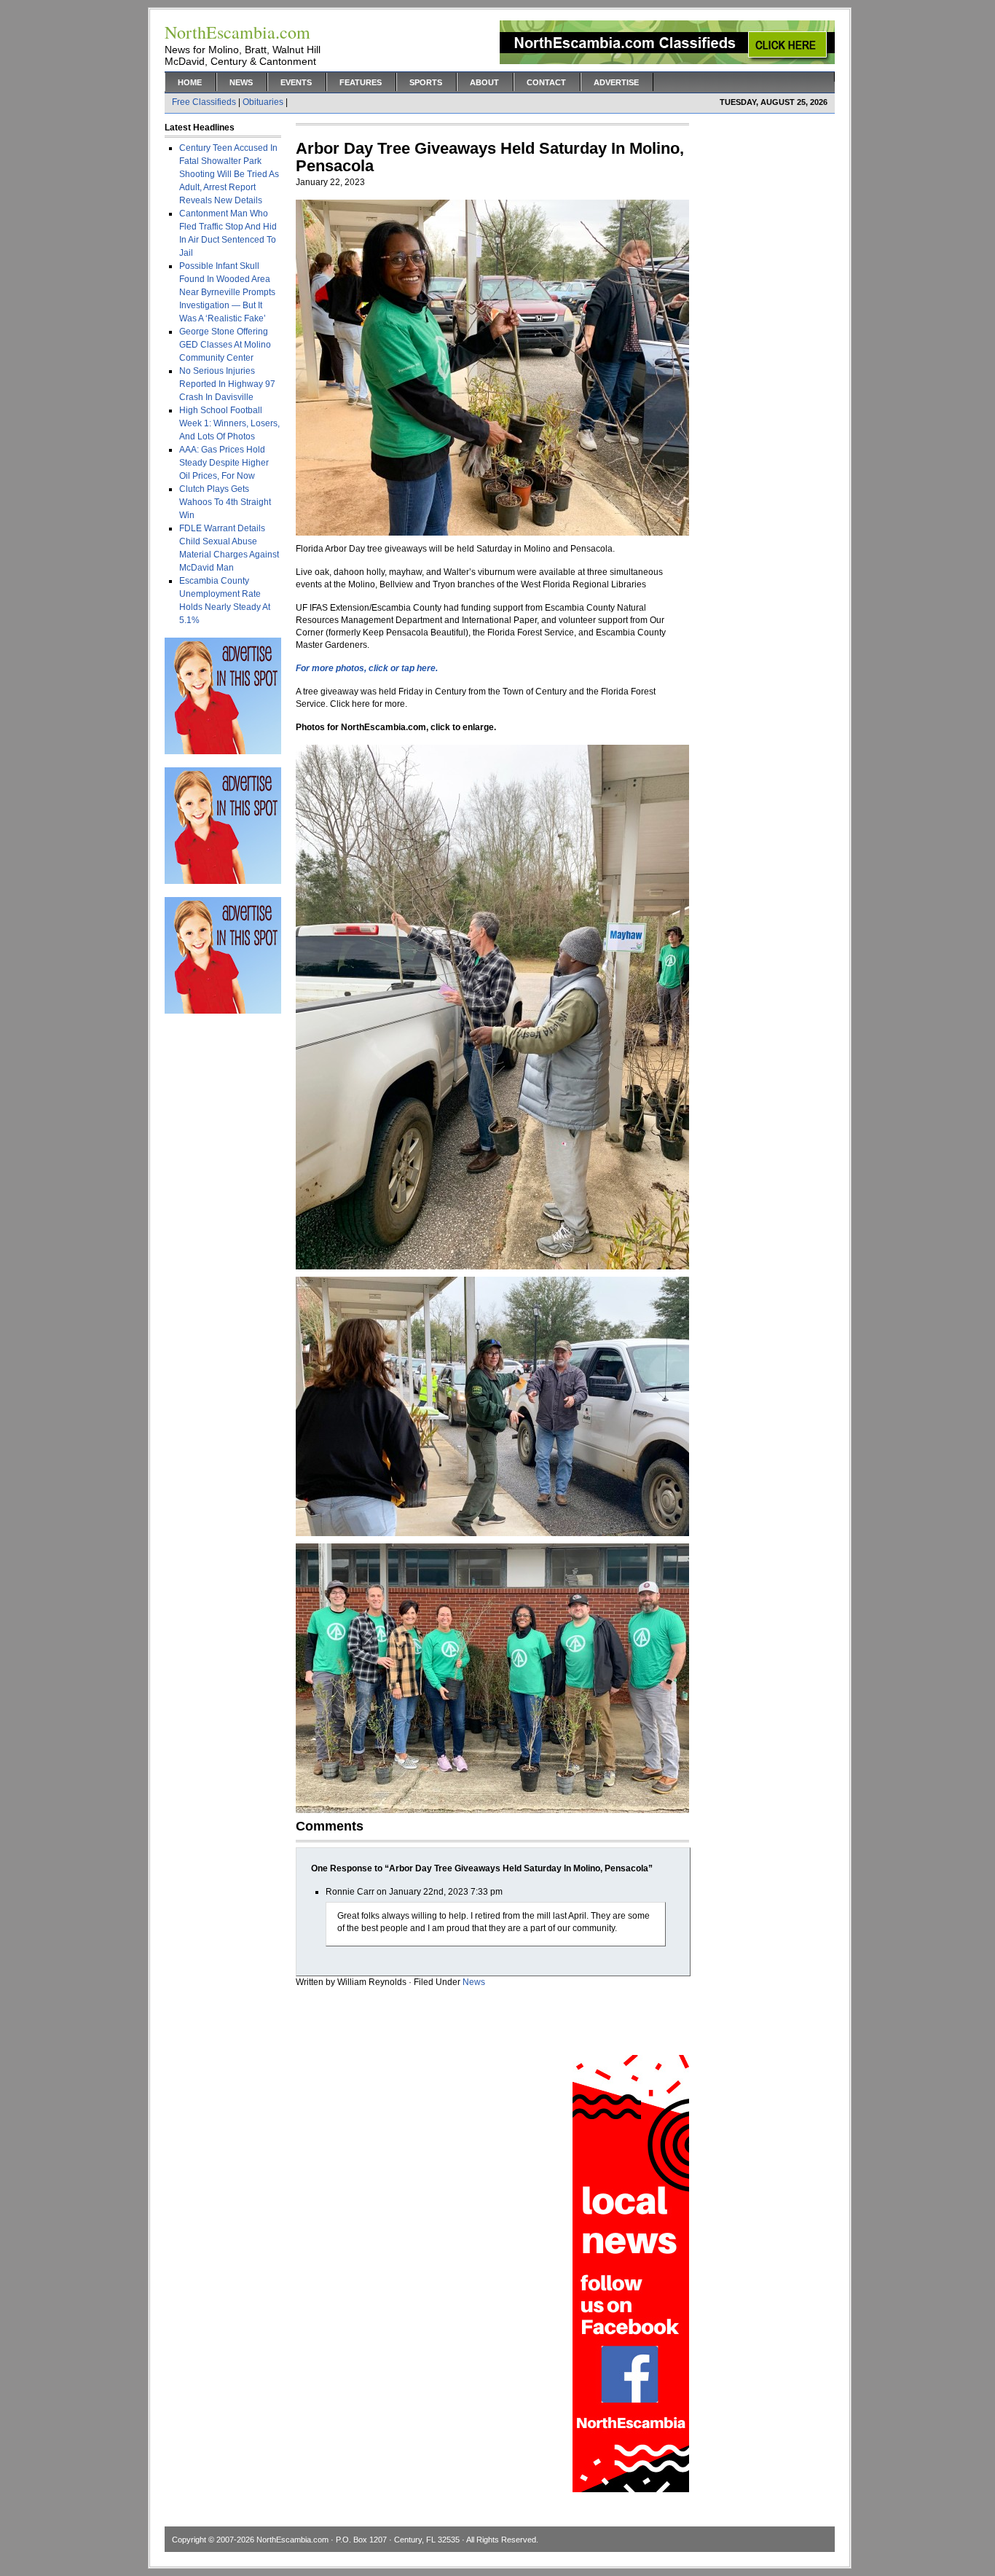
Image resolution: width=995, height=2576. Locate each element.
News (241, 82)
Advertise (616, 82)
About (484, 82)
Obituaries (263, 102)
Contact (546, 82)
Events (296, 82)
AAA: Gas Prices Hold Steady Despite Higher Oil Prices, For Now (224, 463)
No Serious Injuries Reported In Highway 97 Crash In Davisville (227, 384)
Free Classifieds (204, 102)
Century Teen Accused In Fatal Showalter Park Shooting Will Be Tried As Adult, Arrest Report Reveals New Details (229, 174)
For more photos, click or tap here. (367, 668)
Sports (426, 82)
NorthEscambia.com (292, 2540)
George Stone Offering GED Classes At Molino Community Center (225, 345)
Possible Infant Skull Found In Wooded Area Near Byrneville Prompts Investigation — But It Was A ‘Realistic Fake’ (227, 292)
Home (190, 82)
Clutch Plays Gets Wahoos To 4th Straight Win (225, 502)
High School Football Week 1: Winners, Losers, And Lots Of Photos (229, 423)
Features (361, 82)
